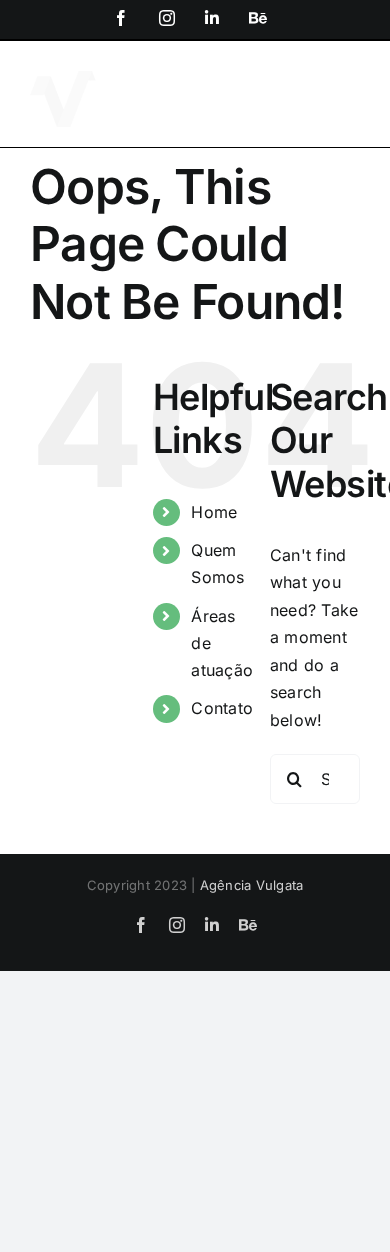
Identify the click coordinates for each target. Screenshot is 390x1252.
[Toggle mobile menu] (349, 83)
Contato (222, 708)
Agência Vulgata (252, 885)
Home (214, 512)
